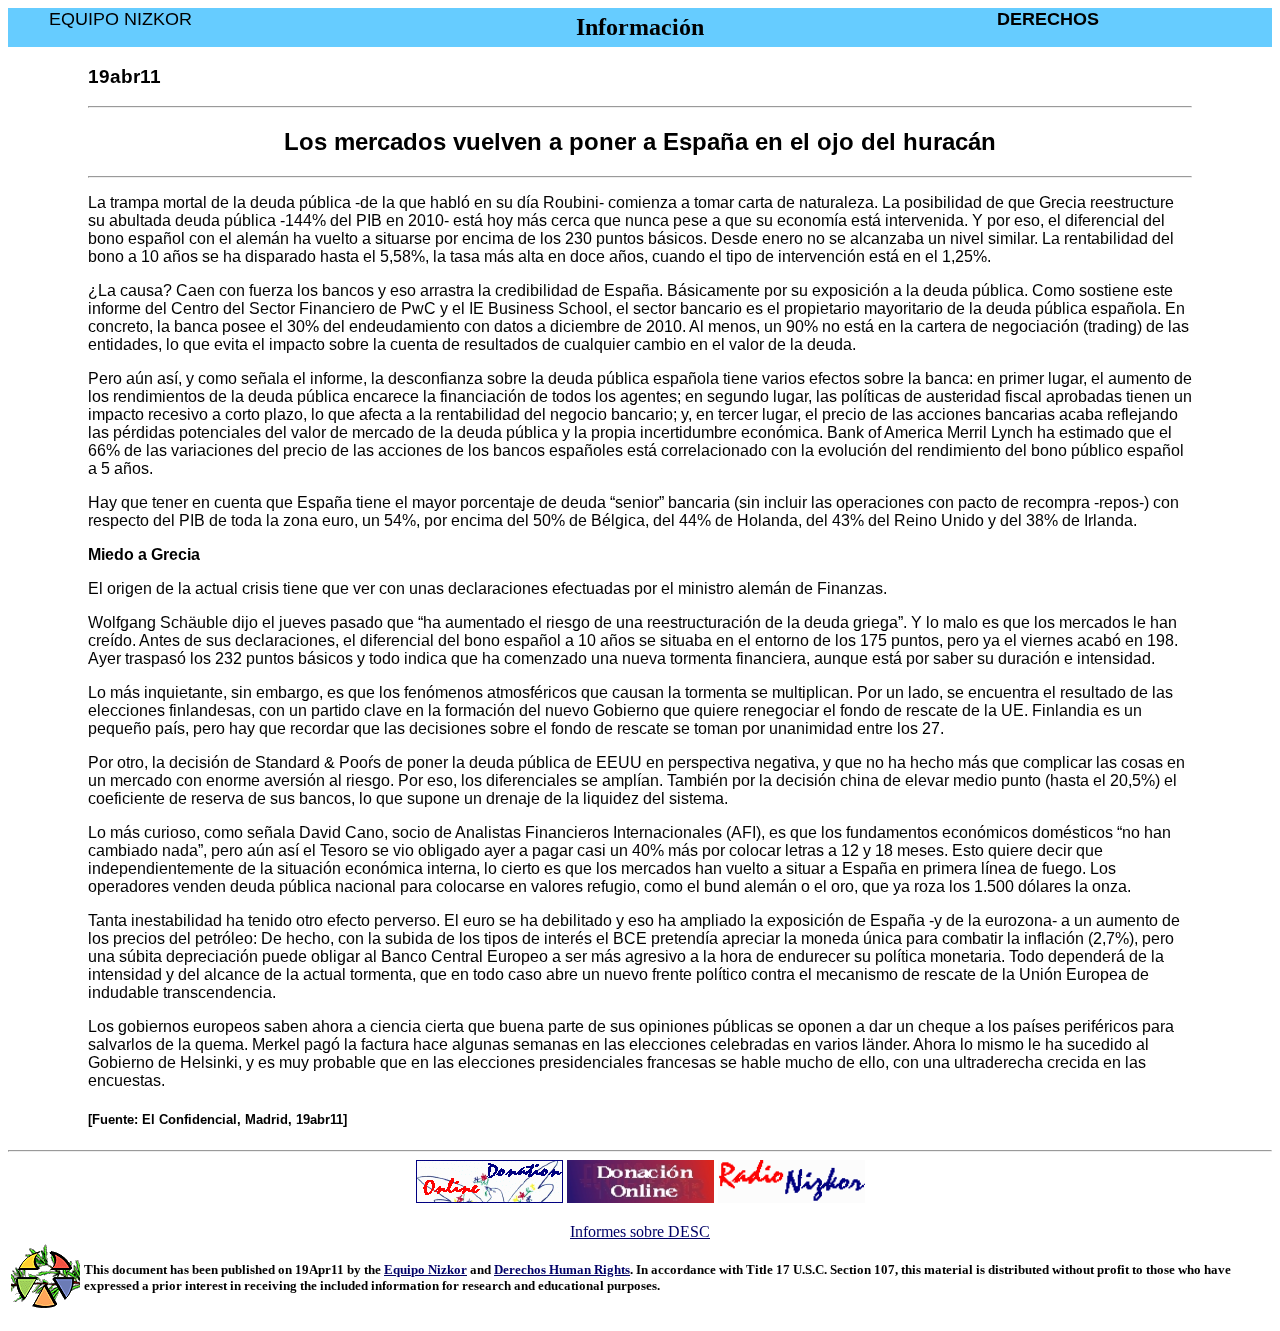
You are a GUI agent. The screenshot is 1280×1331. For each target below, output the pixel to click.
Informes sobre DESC (640, 1231)
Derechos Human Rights (562, 1269)
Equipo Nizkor (425, 1269)
